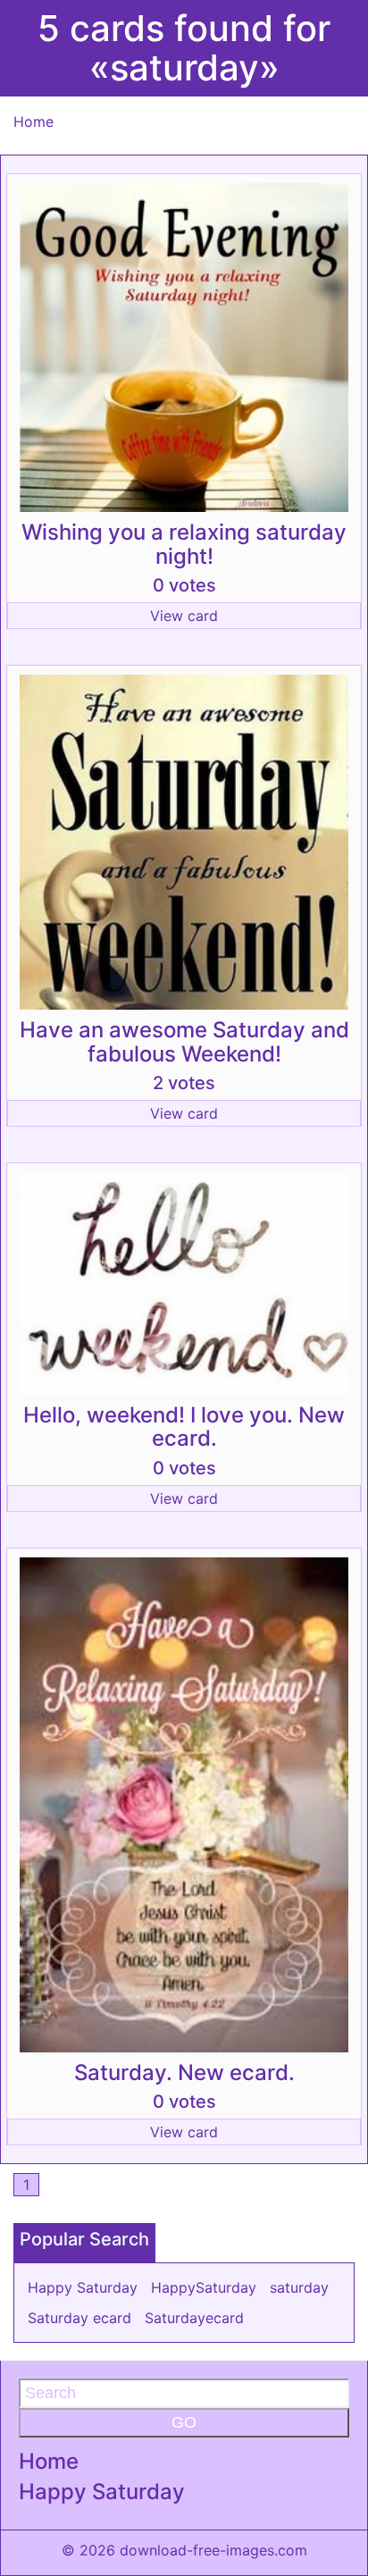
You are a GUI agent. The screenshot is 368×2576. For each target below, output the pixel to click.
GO (184, 2422)
